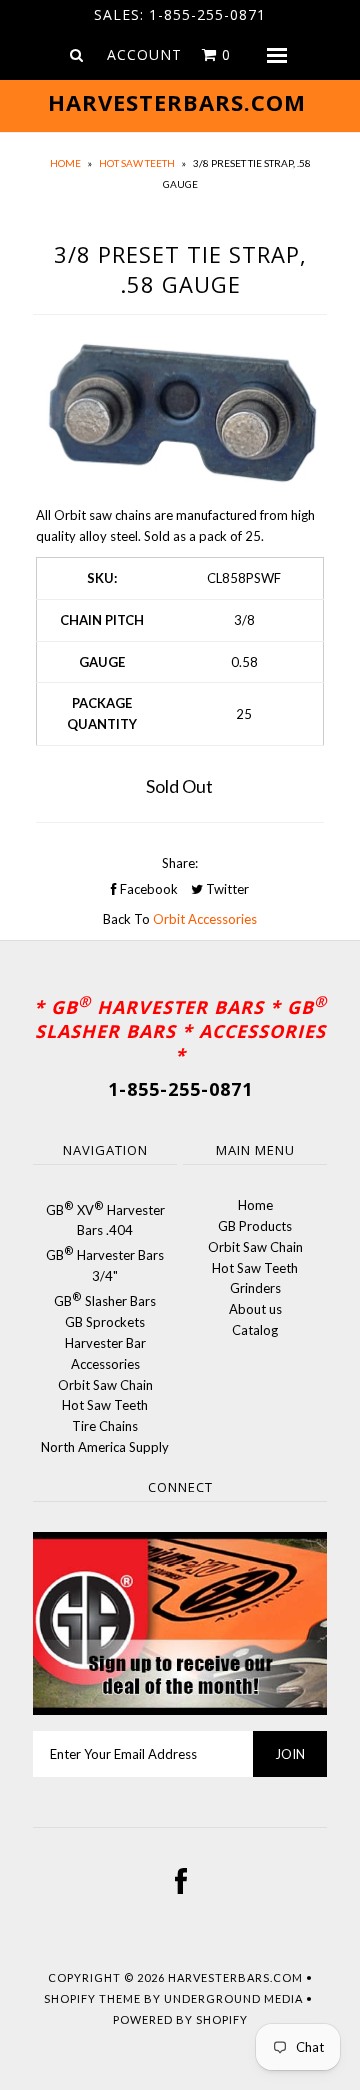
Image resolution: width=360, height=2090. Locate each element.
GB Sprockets (105, 1322)
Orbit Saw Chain (105, 1385)
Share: (180, 863)
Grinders (255, 1288)
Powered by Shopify (180, 2019)
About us (255, 1309)
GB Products (255, 1226)
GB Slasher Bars (105, 1301)
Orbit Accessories (205, 919)
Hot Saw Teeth (137, 163)
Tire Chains (105, 1426)
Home (65, 163)
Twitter (226, 889)
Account (144, 54)
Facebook (147, 889)
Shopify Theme (92, 1998)
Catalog (255, 1330)
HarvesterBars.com (235, 1977)
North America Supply (105, 1447)
